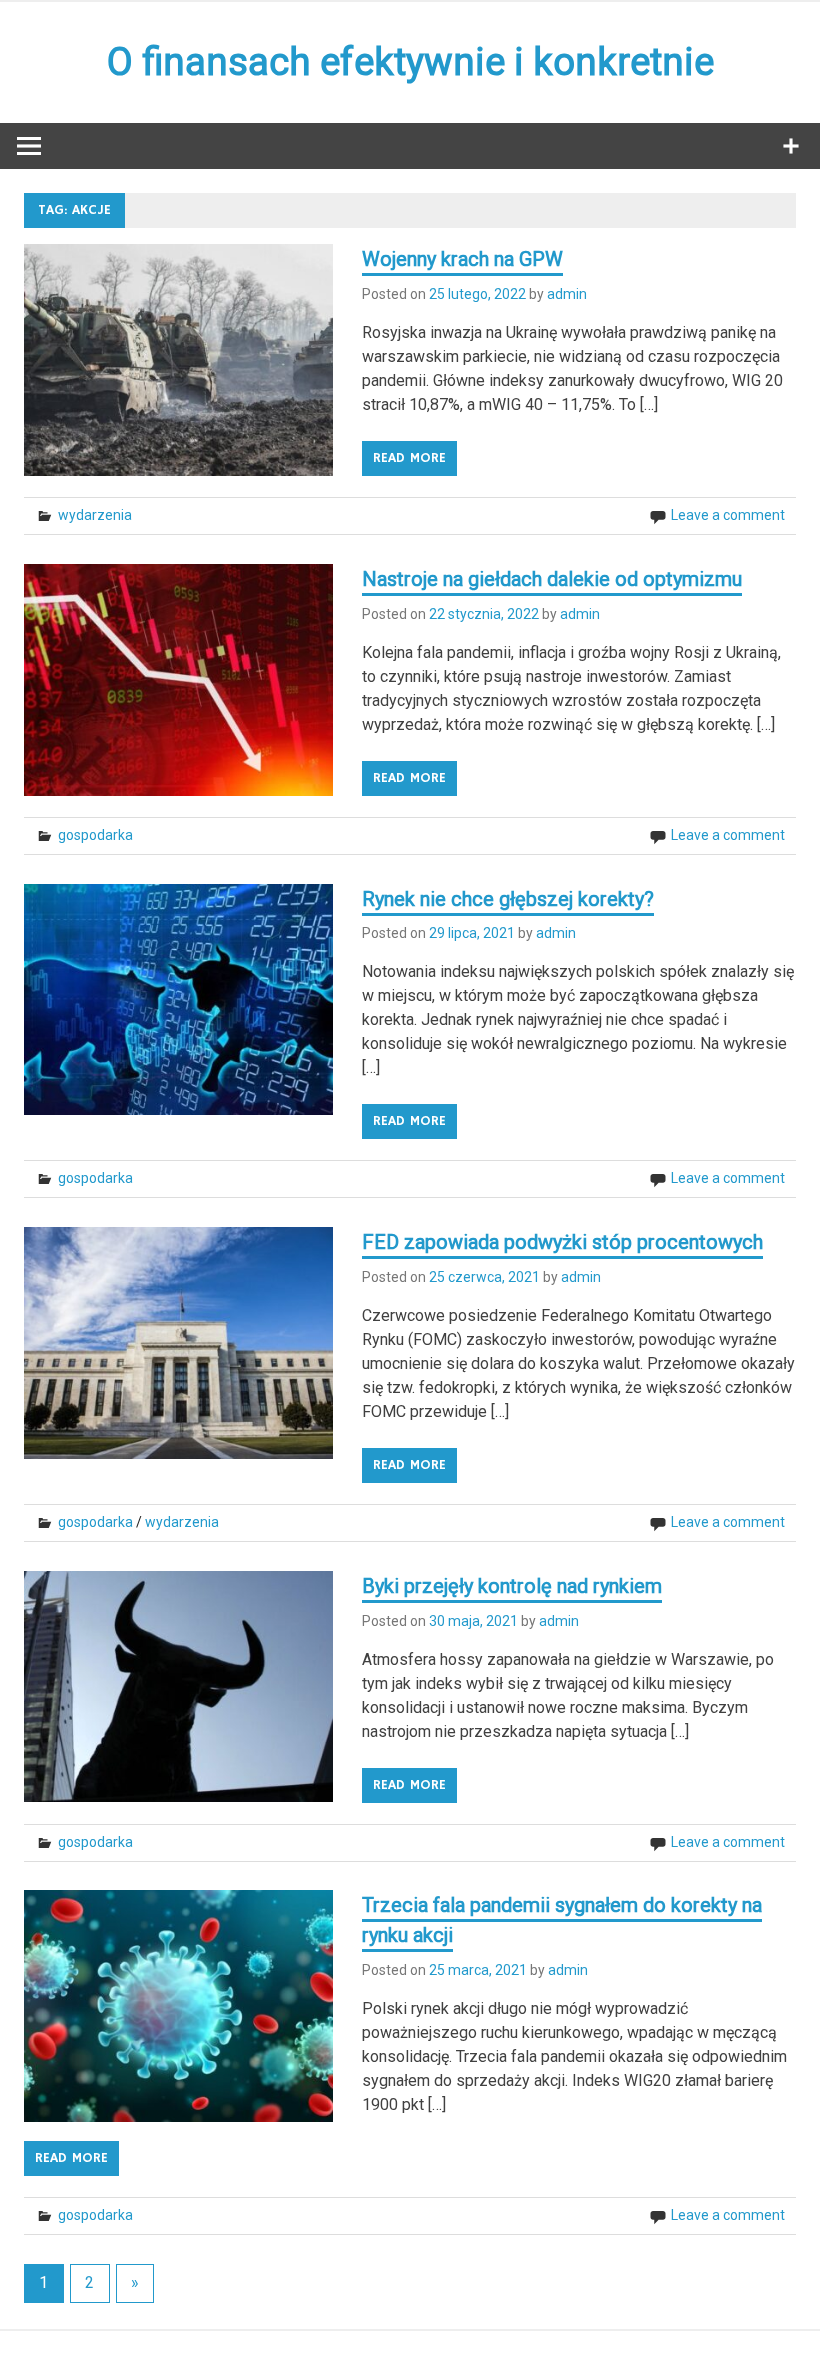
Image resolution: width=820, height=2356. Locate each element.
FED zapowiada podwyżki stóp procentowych (562, 1242)
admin (567, 294)
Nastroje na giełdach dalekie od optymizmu (552, 579)
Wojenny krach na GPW (462, 259)
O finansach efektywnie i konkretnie (410, 62)
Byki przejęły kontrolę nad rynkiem (512, 1586)
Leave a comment (728, 515)
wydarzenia (95, 515)
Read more (409, 458)
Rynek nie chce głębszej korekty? (508, 899)
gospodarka (95, 835)
